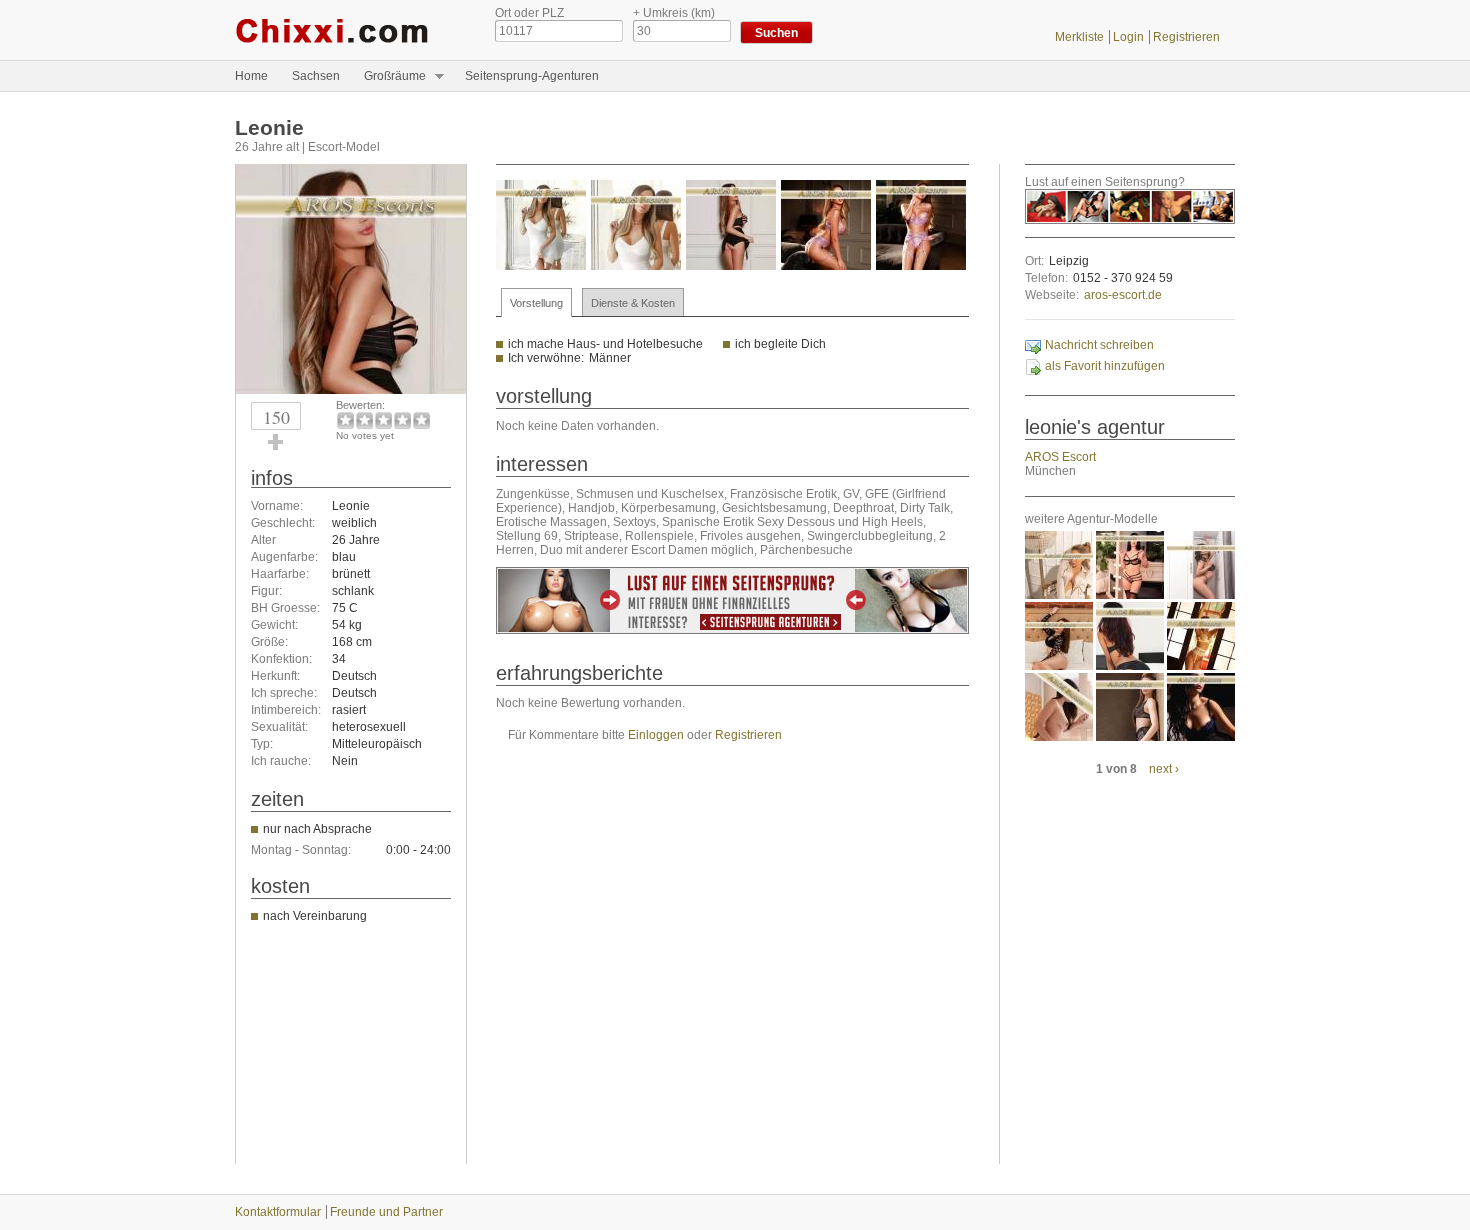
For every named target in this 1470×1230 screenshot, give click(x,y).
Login (1128, 37)
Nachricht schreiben (1099, 345)
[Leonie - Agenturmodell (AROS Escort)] (351, 390)
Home (251, 76)
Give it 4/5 (402, 420)
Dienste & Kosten (633, 303)
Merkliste (1079, 37)
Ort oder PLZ (529, 13)
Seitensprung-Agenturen (532, 76)
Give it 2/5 (364, 420)
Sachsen (316, 76)
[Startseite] (350, 30)
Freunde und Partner (386, 1212)
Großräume (389, 76)
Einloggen (656, 735)
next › (1164, 769)
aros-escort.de (1123, 295)
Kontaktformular (278, 1212)
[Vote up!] (276, 442)
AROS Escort (1060, 457)
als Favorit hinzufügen (1105, 366)
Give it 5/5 (421, 420)
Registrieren (1186, 37)
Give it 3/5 (383, 420)
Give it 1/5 (345, 420)
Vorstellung (536, 303)
